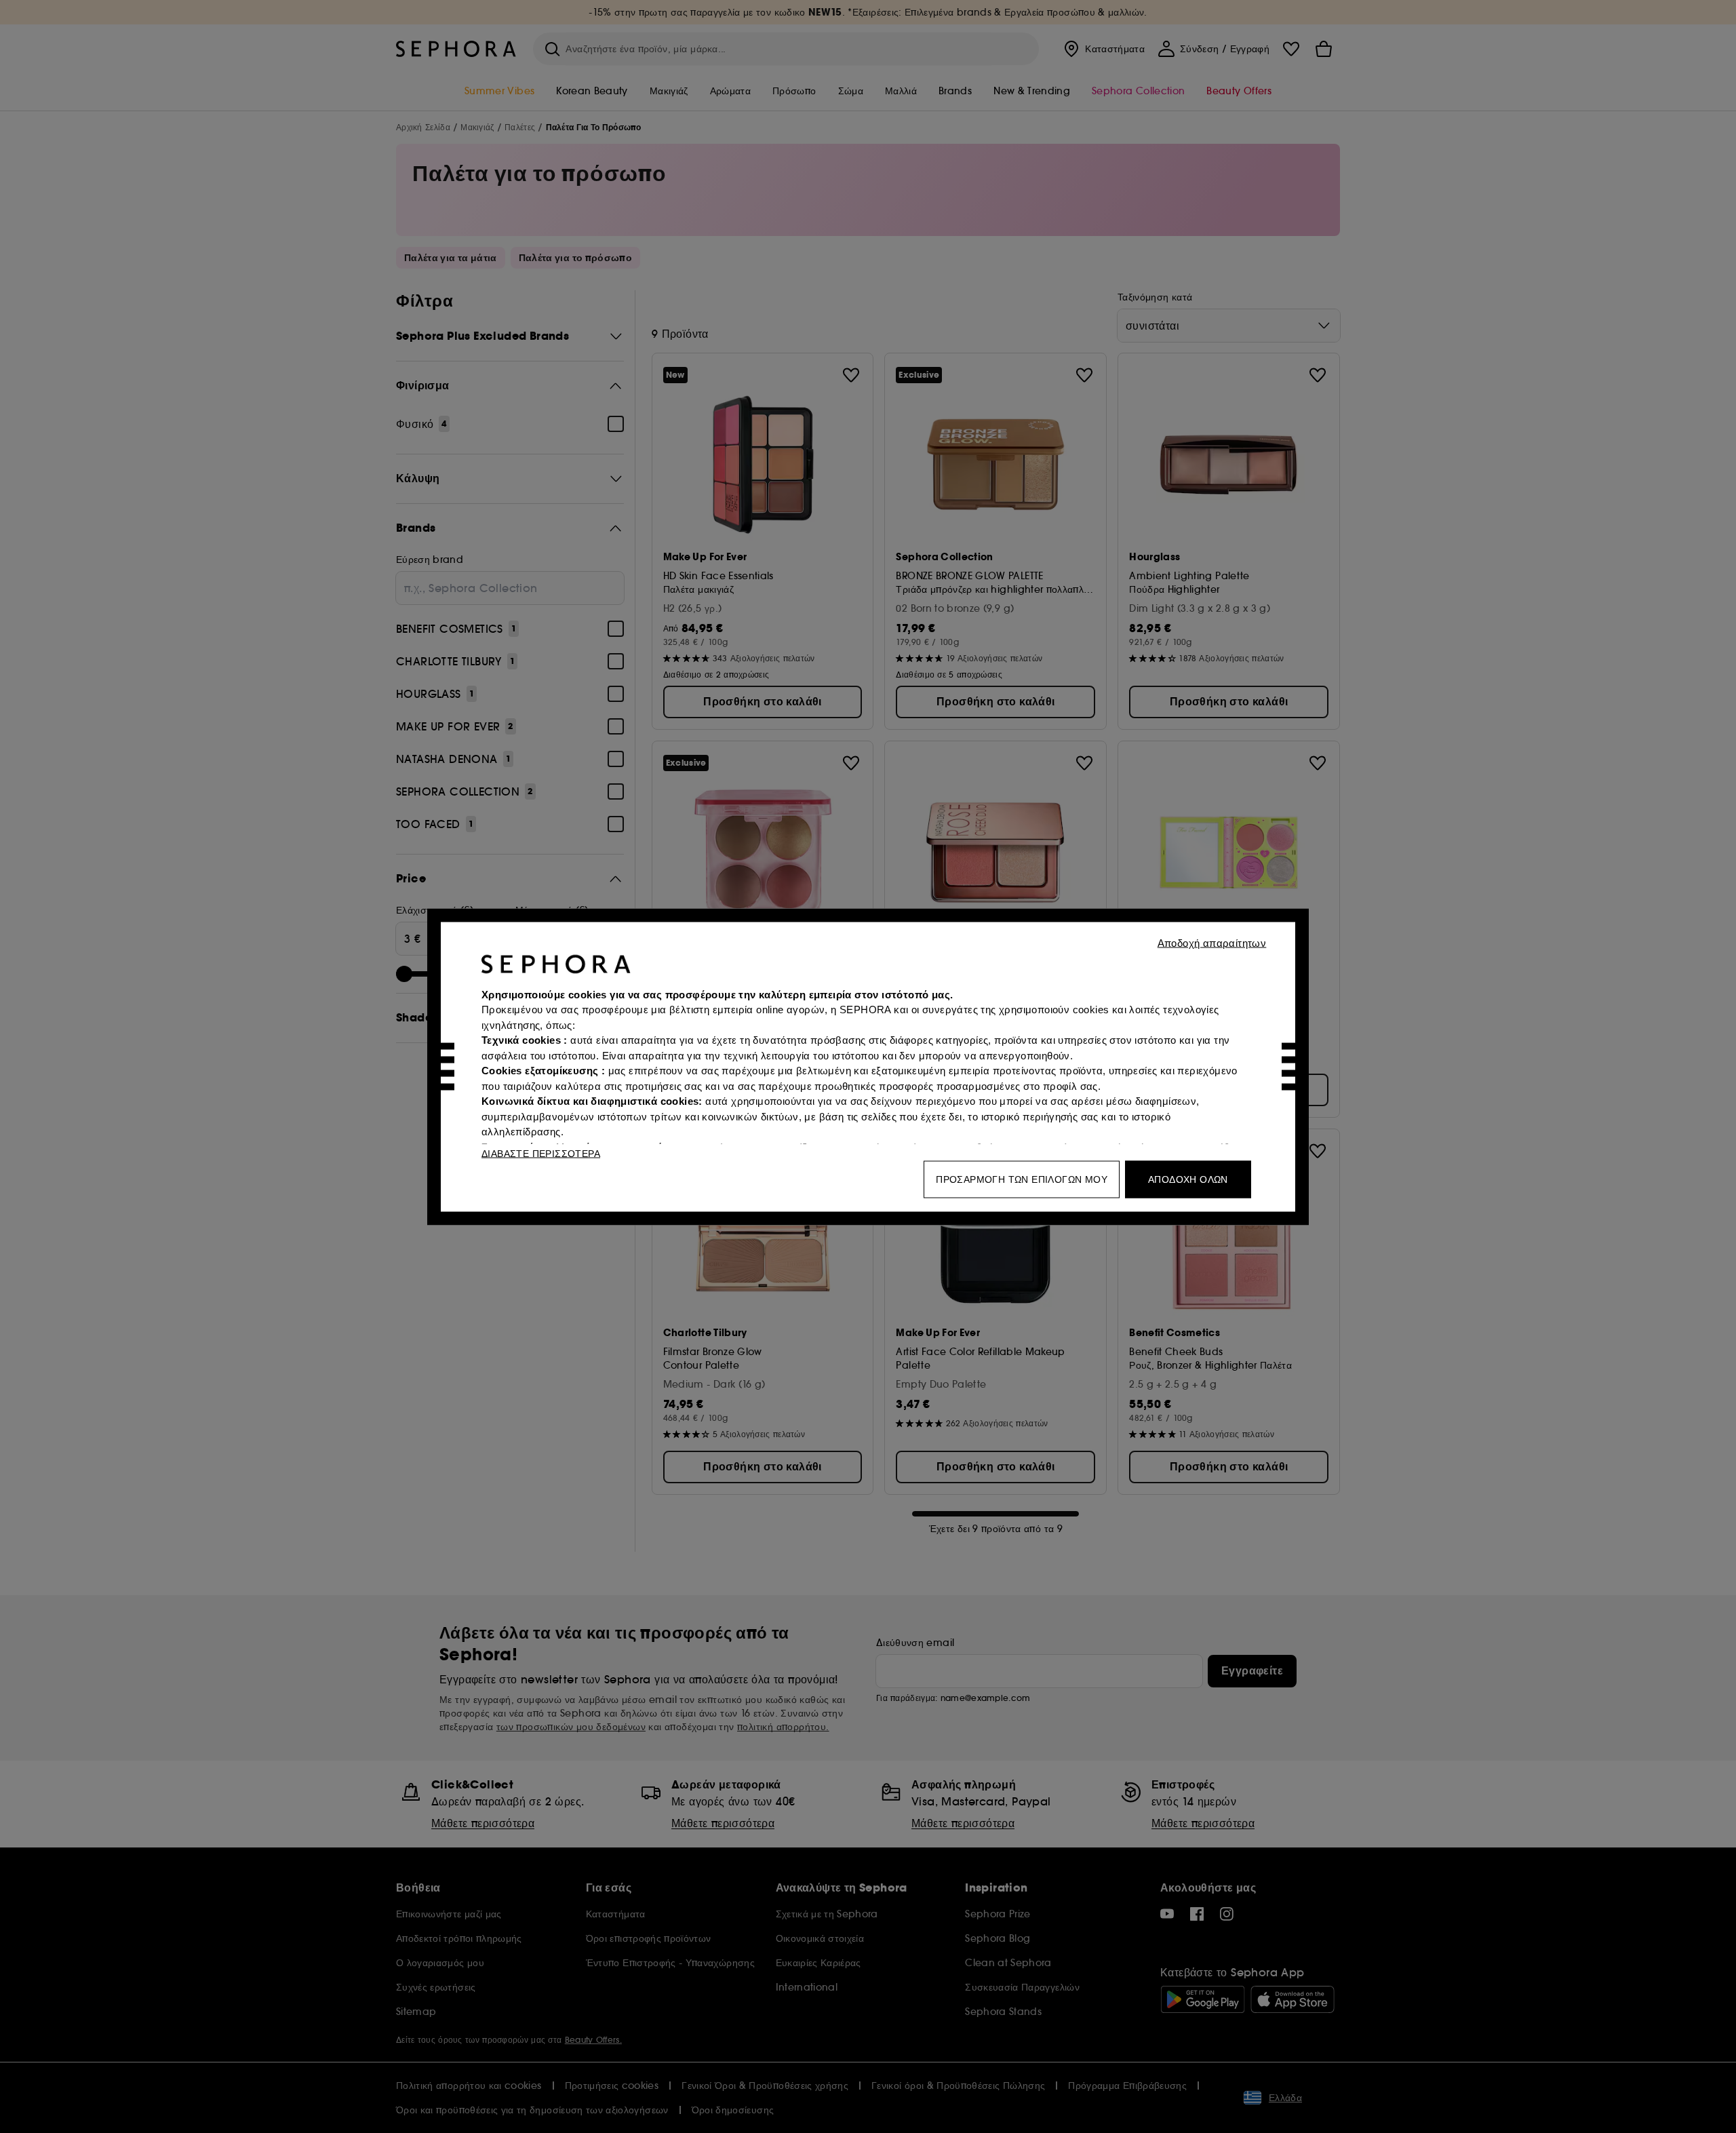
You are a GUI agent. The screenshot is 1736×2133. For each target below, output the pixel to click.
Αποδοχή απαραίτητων (1212, 942)
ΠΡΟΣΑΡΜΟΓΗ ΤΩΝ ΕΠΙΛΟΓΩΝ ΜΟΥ (1022, 1179)
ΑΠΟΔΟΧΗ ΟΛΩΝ (1188, 1179)
